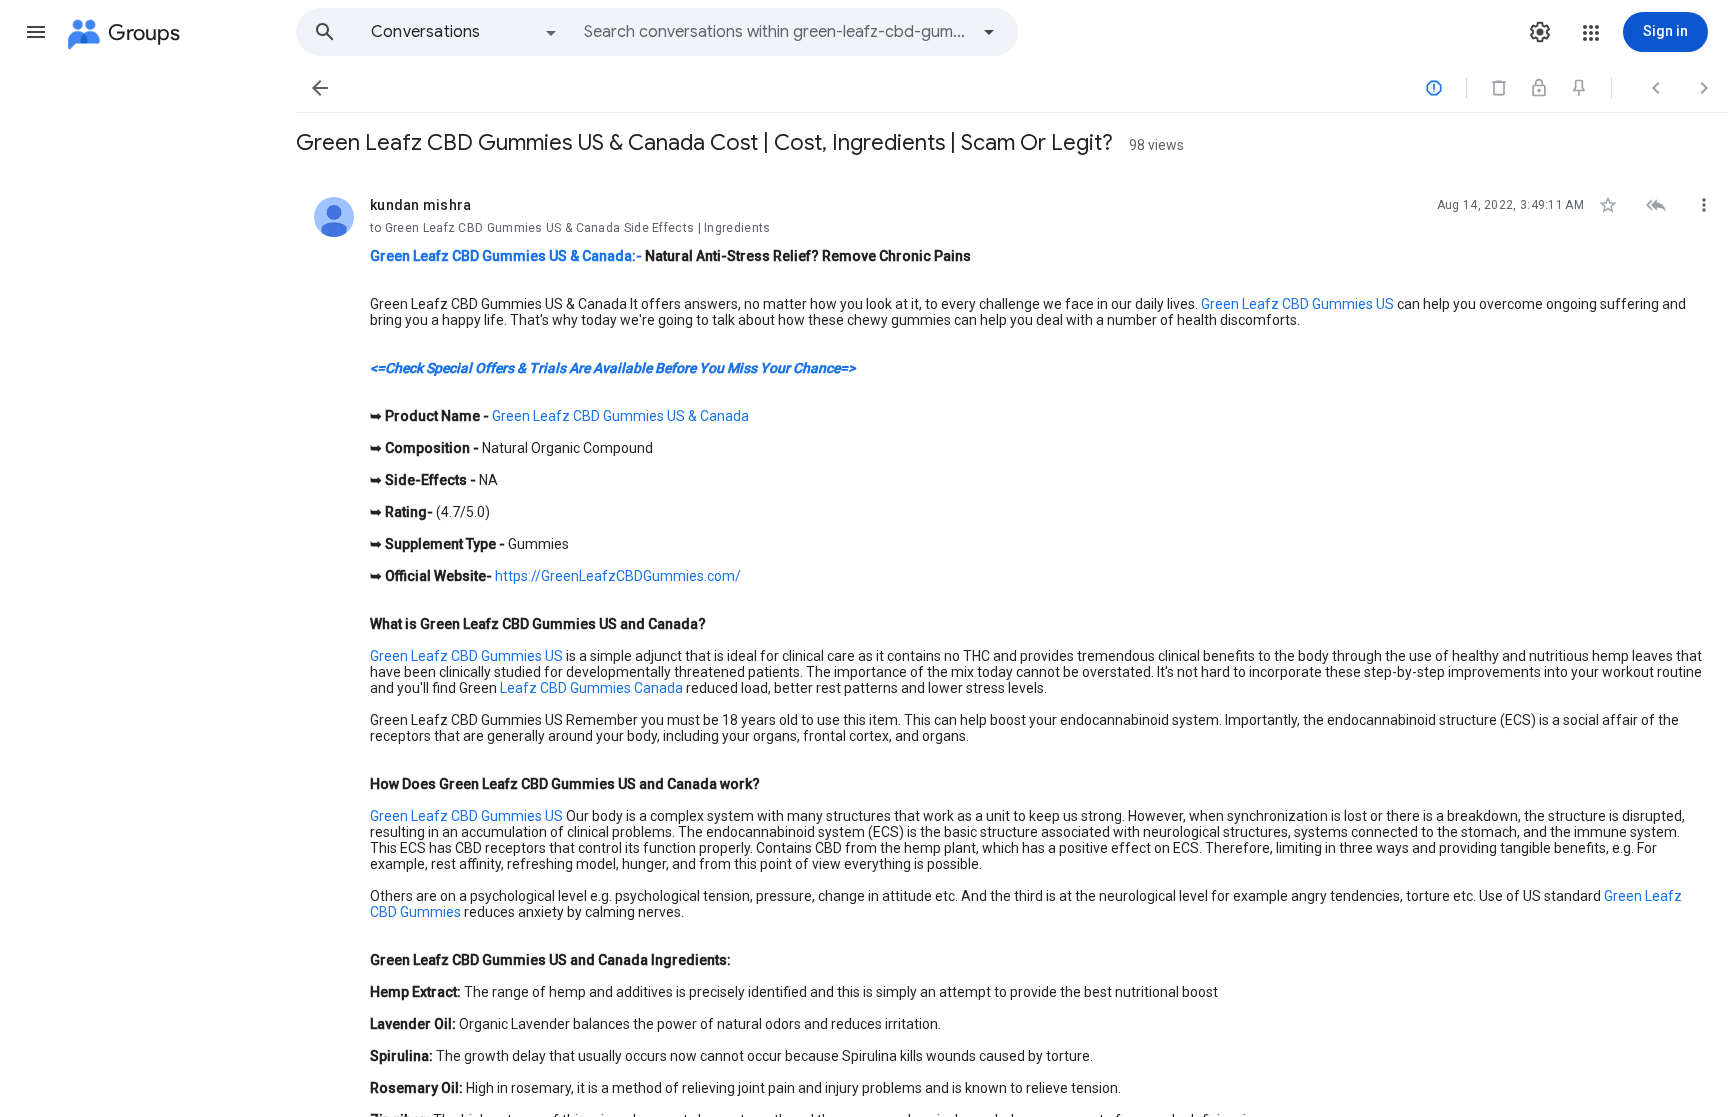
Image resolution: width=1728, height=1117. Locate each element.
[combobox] (776, 32)
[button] (36, 32)
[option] (465, 32)
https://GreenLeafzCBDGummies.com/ (618, 576)
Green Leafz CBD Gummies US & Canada (620, 416)
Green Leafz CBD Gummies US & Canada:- (506, 256)
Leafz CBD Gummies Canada (590, 688)
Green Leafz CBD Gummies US (1297, 304)
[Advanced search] (989, 32)
